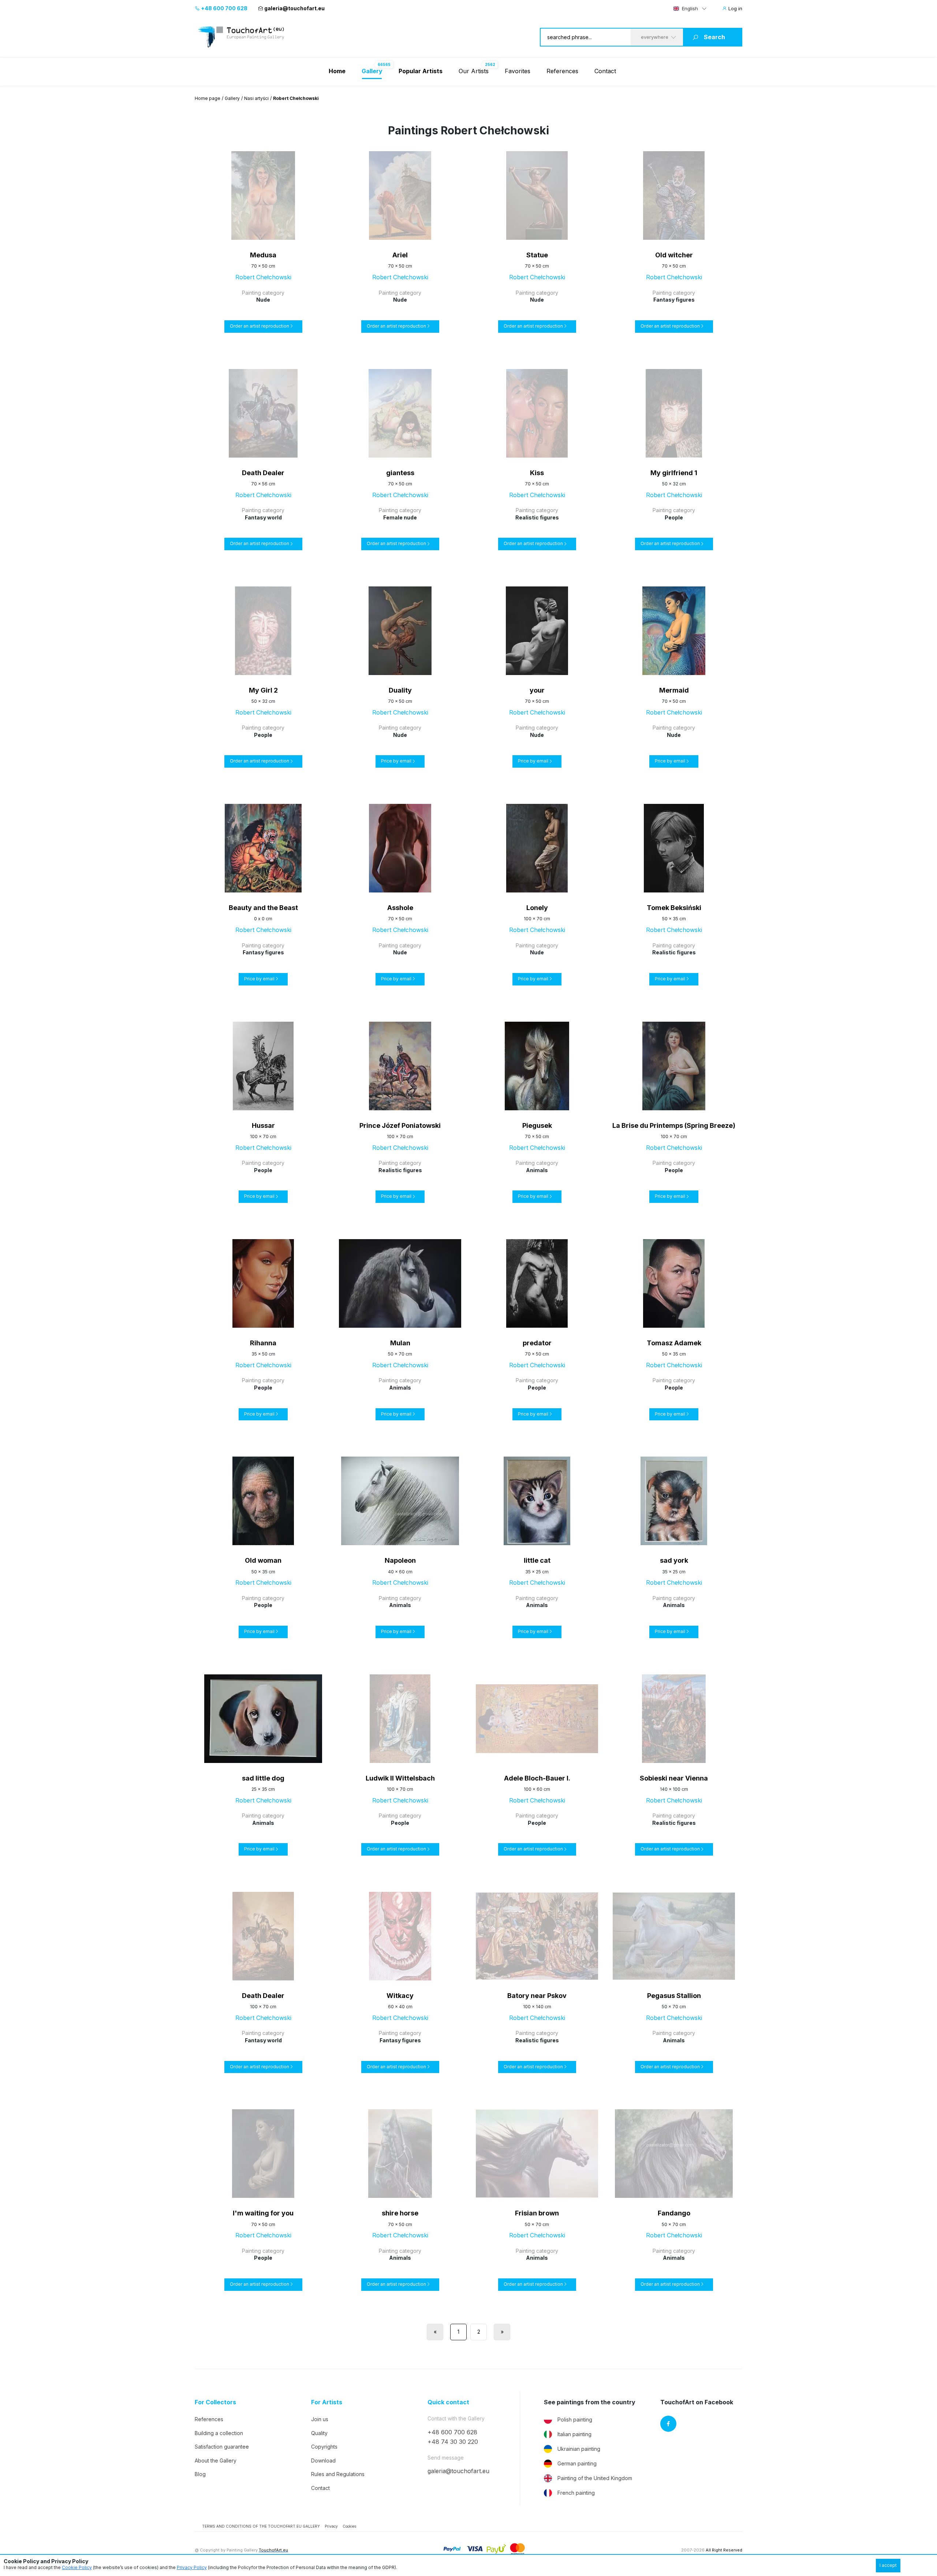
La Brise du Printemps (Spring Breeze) (674, 1125)
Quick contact (448, 2402)
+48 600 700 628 (224, 8)
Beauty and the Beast (263, 908)
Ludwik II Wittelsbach (400, 1778)
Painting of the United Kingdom (595, 2478)
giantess (400, 473)
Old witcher (674, 255)
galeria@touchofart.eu (294, 8)
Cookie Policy (77, 2567)
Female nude (400, 517)
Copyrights (324, 2447)
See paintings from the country (590, 2402)
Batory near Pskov (537, 1996)
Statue (537, 255)
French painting (576, 2493)
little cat (537, 1560)
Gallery (232, 98)
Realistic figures (537, 517)
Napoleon (400, 1560)
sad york (674, 1560)
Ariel (400, 255)
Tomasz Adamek (674, 1343)
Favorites (518, 71)
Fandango (674, 2213)
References (562, 71)
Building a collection (219, 2433)
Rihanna (263, 1343)
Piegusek (537, 1125)
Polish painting (575, 2420)
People (674, 517)
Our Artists (474, 71)
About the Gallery (216, 2461)
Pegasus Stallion (674, 1996)
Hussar (263, 1125)
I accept (888, 2565)
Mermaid (674, 690)
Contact (605, 71)
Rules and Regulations (338, 2474)
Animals (537, 1170)
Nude (263, 300)
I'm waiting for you (263, 2213)
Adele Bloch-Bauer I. (537, 1778)
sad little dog (263, 1778)
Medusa (263, 255)
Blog (200, 2474)
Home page (208, 98)
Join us (320, 2419)
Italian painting (574, 2434)
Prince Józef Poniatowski (400, 1125)
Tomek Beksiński (674, 908)
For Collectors (215, 2402)
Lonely (537, 908)
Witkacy (400, 1996)
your (537, 690)
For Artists (327, 2402)
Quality (319, 2433)
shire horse (400, 2213)
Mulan (400, 1343)
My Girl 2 (263, 690)
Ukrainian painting (579, 2449)
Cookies (349, 2526)
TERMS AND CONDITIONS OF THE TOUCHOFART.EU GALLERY (261, 2526)
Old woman (263, 1560)
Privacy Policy (192, 2567)
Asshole (400, 908)
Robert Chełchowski (263, 277)
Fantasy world (263, 517)
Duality (400, 690)
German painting (577, 2463)
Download (323, 2461)
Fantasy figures (674, 300)
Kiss (537, 473)
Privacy (331, 2526)
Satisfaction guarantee (222, 2447)
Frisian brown (537, 2213)
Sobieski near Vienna (674, 1778)
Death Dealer (263, 473)
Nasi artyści (256, 98)
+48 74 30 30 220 (453, 2442)
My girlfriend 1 (674, 473)
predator (537, 1343)
